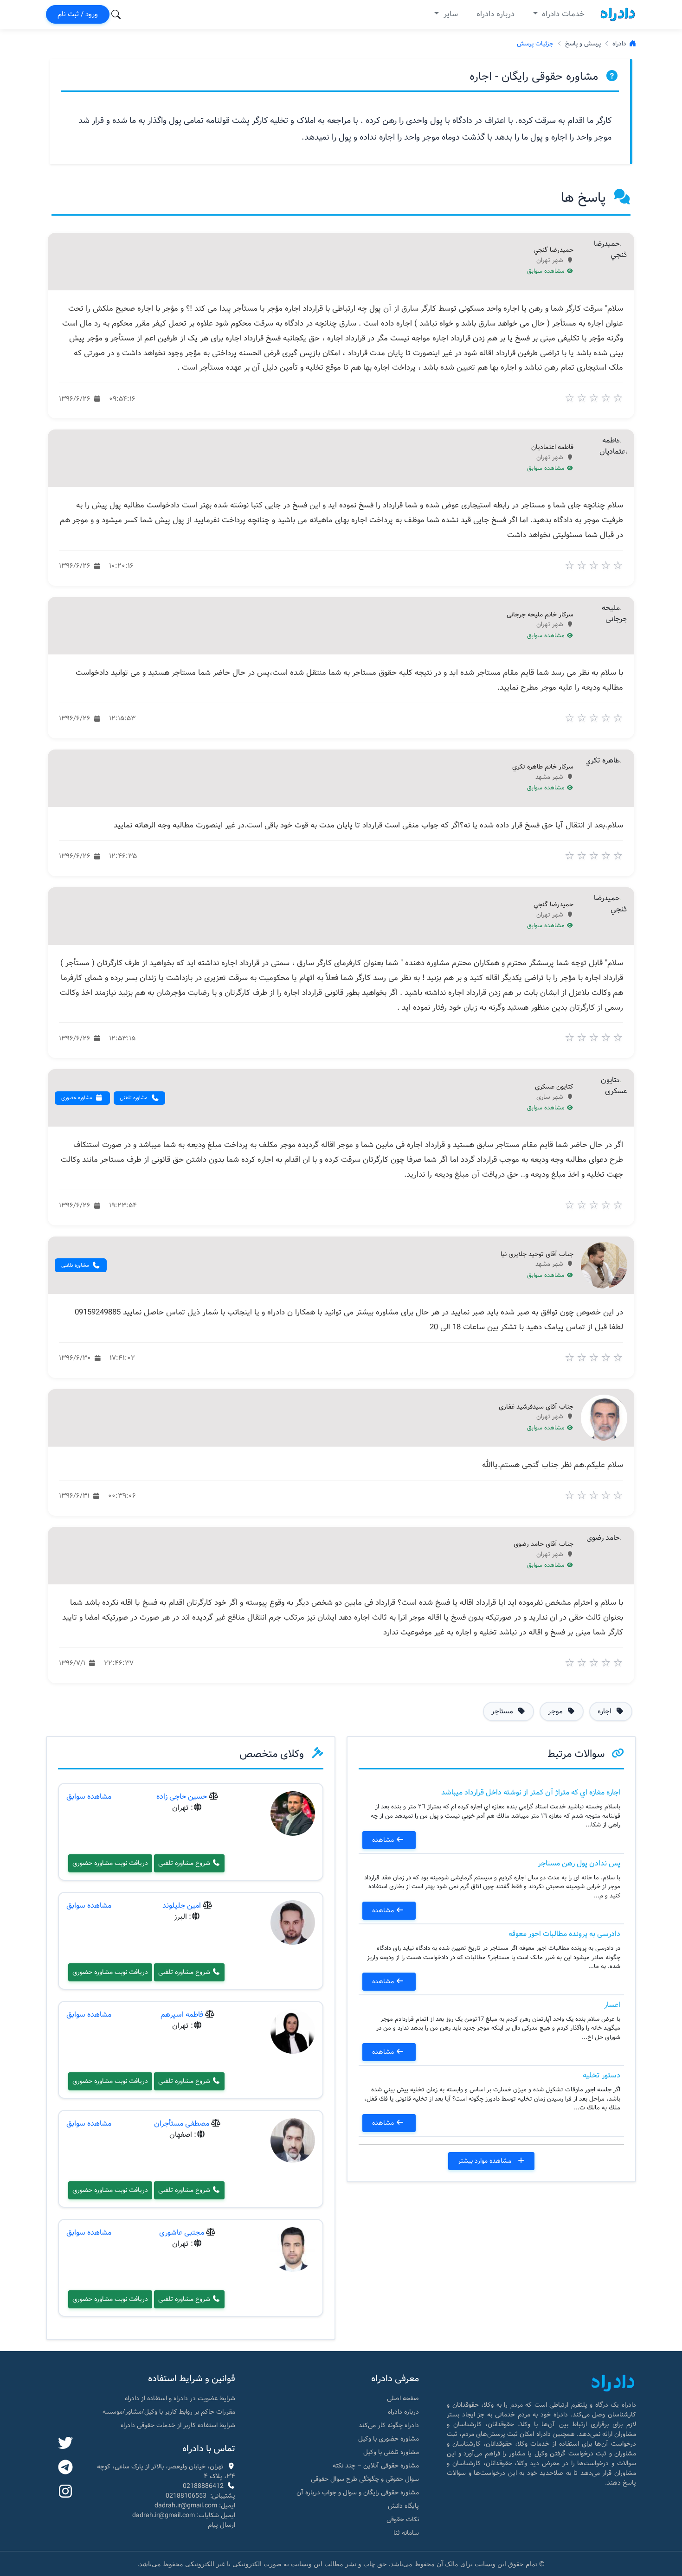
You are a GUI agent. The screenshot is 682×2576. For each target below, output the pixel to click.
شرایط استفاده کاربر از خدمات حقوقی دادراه (178, 2425)
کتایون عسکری (554, 1087)
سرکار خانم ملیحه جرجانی (540, 615)
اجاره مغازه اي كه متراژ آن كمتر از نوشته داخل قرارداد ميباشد (531, 1792)
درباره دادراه (495, 14)
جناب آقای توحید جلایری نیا (537, 1255)
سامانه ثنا (406, 2533)
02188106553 (186, 2496)
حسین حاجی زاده (182, 1797)
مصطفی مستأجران (182, 2124)
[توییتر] (65, 2444)
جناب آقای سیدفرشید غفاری (536, 1407)
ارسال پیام (222, 2525)
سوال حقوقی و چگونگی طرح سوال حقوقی (365, 2479)
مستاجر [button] (503, 1711)
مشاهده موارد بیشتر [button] (486, 2161)
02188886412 (203, 2486)
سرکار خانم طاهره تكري (543, 767)
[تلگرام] (65, 2468)
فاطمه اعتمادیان (552, 448)
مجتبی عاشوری (182, 2233)
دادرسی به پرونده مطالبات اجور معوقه (564, 1934)
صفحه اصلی (403, 2398)
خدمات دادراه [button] (562, 14)
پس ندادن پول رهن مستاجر (579, 1863)
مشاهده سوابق (547, 271)
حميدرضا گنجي (553, 250)
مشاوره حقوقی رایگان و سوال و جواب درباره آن (358, 2493)
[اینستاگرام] (65, 2492)
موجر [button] (556, 1711)
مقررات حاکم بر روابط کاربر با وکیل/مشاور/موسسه (169, 2412)
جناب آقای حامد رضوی (544, 1544)
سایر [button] (450, 14)
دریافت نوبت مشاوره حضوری (110, 1863)
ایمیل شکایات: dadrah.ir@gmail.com (184, 2515)
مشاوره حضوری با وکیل (389, 2439)
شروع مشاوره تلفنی (185, 1863)
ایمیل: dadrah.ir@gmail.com (195, 2506)
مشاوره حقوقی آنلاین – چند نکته (376, 2466)
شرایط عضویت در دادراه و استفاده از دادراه (180, 2398)
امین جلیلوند (182, 1906)
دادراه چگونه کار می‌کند (389, 2425)
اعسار (612, 2005)
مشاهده (384, 1840)
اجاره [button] (605, 1711)
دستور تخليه (602, 2075)
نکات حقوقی (403, 2519)
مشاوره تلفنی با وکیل (391, 2452)
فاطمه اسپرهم (182, 2015)
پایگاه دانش (403, 2506)
